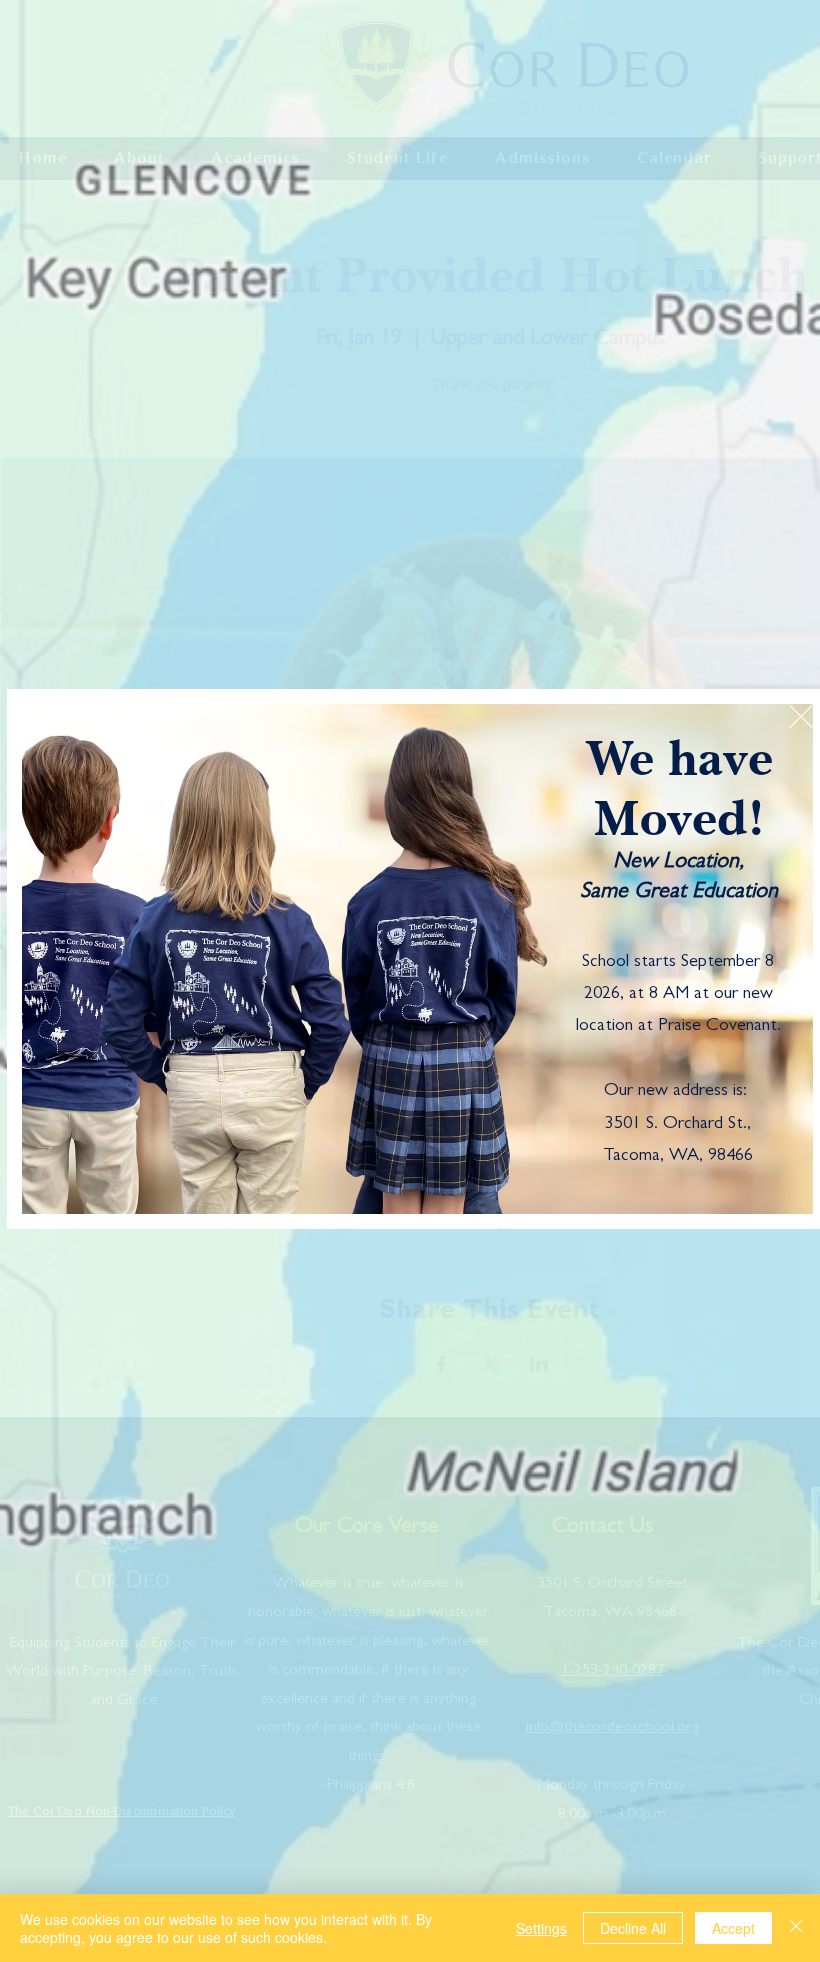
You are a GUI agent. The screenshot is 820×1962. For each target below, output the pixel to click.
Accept (733, 1928)
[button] (801, 716)
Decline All (633, 1928)
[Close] (796, 1928)
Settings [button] (541, 1928)
